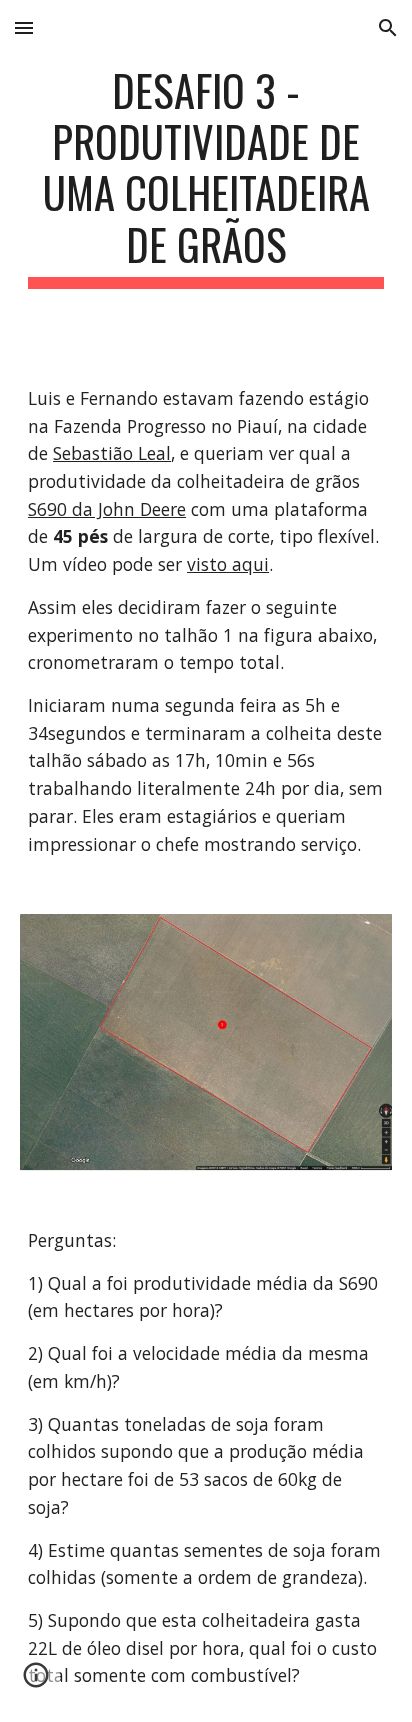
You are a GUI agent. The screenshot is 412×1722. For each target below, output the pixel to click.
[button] (24, 27)
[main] (206, 176)
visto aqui (228, 564)
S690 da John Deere (107, 509)
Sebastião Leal (112, 453)
